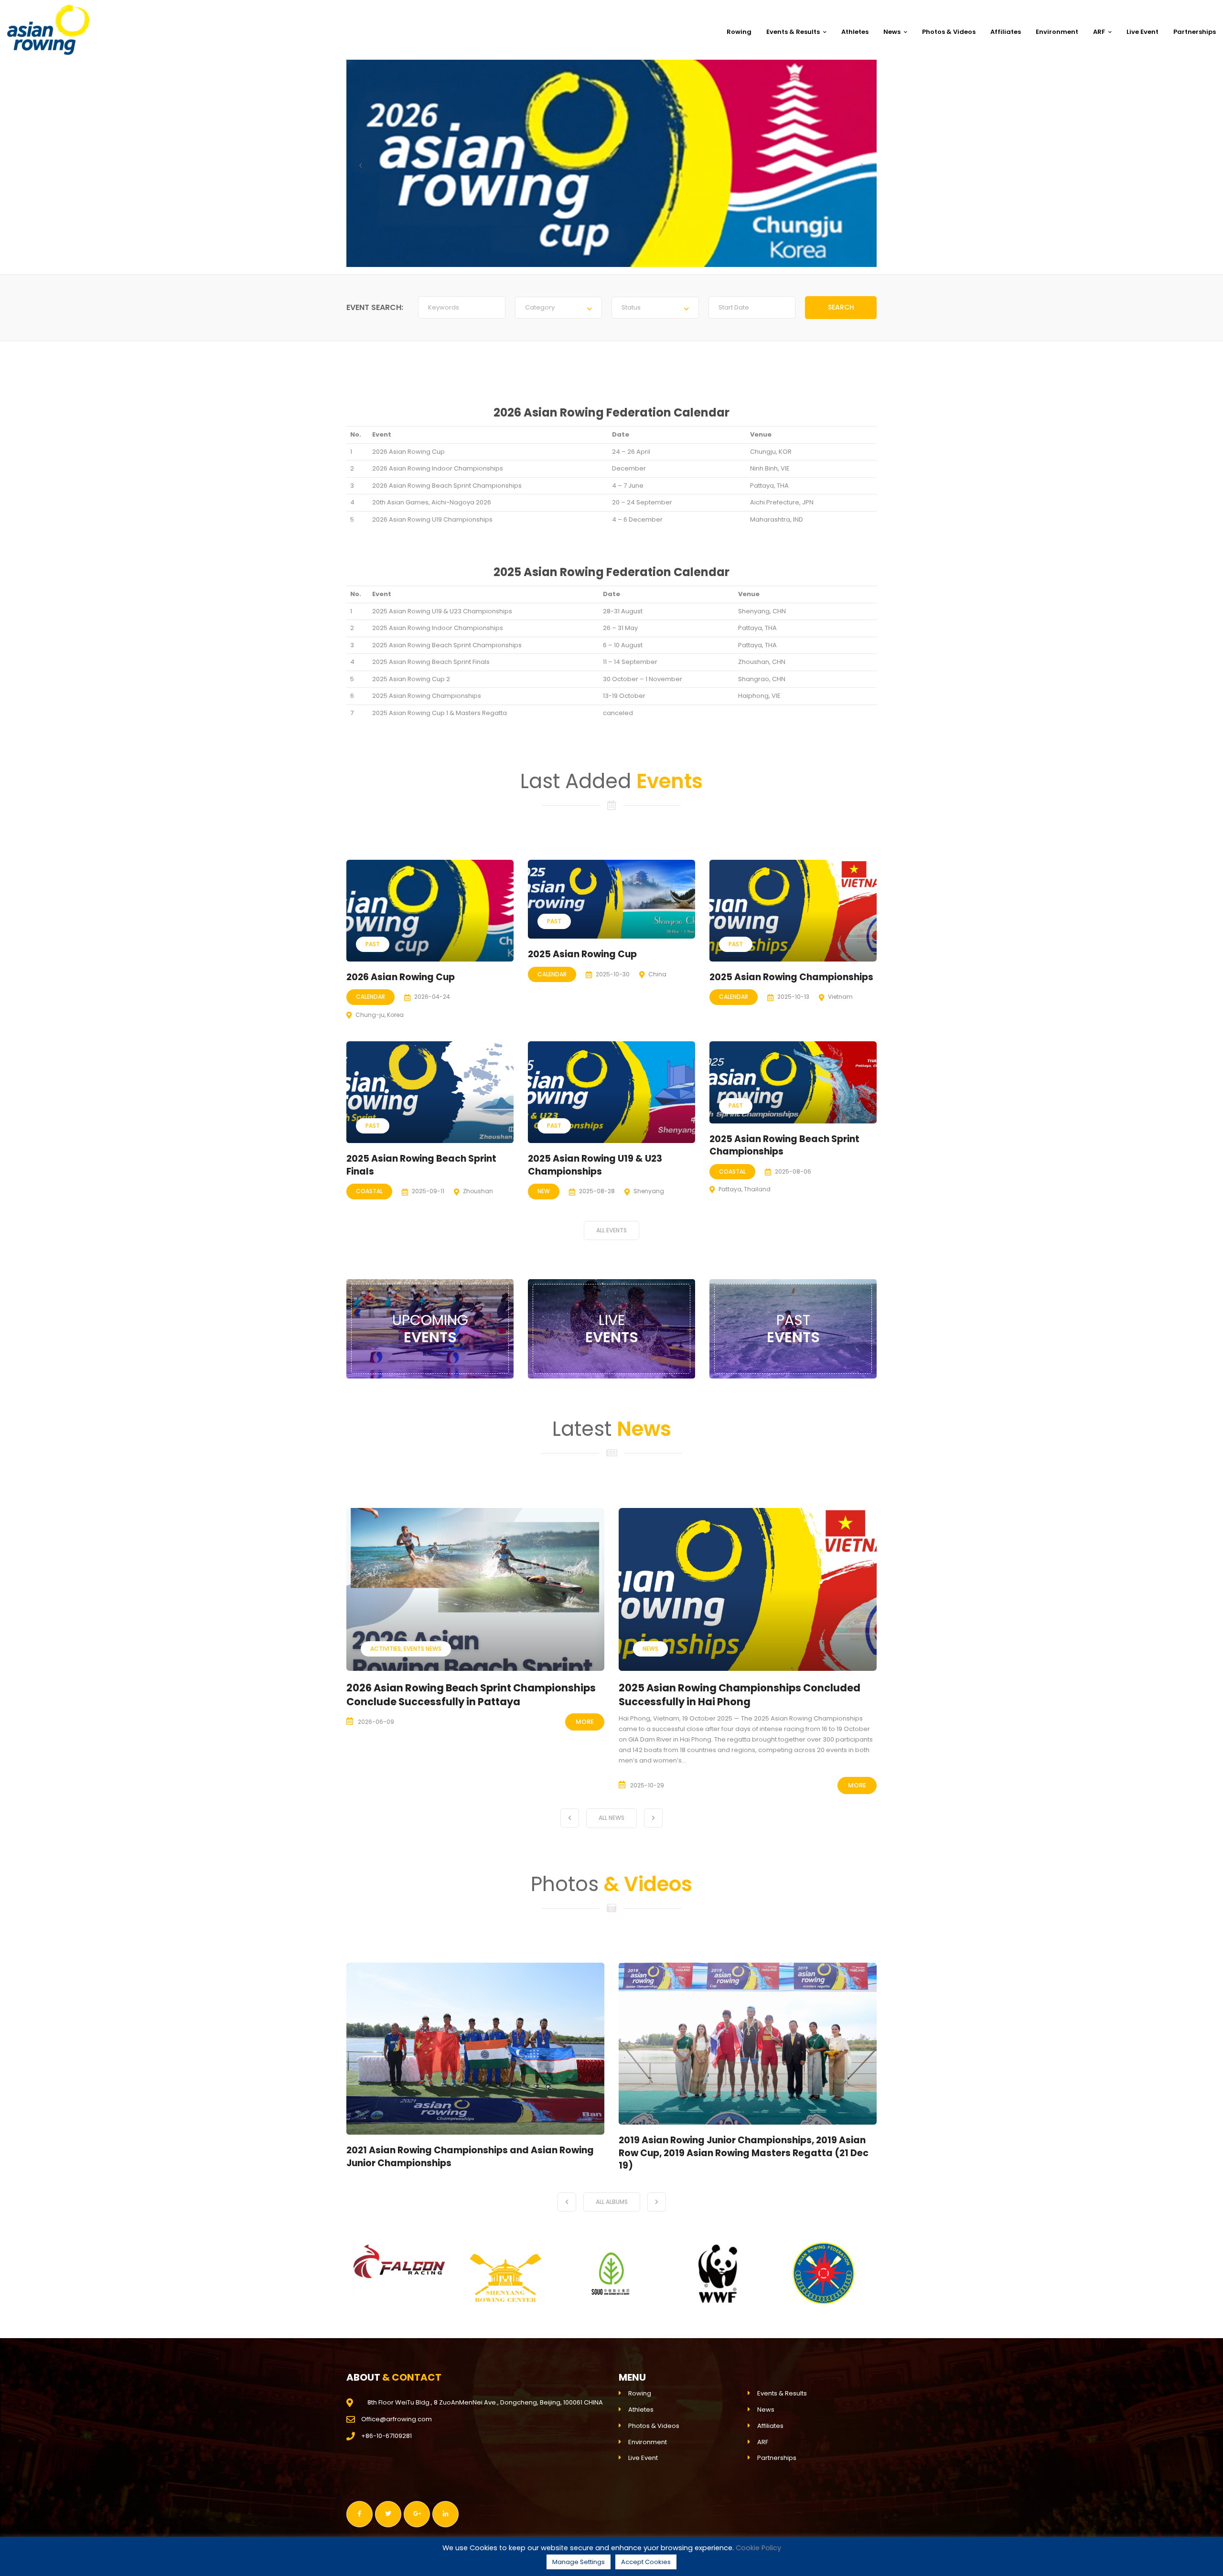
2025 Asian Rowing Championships (427, 696)
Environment (1057, 32)
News (892, 32)
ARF (1099, 32)
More (585, 1785)
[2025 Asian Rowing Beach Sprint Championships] (793, 1082)
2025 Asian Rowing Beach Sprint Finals (431, 662)
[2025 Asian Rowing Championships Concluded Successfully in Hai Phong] (475, 1589)
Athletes (855, 32)
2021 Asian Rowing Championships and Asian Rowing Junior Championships (470, 2157)
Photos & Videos (949, 32)
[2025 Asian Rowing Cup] (611, 899)
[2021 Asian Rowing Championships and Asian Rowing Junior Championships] (475, 2049)
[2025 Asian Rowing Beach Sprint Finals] (430, 1092)
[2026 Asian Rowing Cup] (430, 911)
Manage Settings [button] (579, 2562)
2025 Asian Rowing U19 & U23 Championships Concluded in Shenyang (735, 1682)
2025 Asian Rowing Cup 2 (411, 679)
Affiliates (1006, 32)
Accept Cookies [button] (646, 2562)
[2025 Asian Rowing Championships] (793, 911)
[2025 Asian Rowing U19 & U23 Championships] (611, 1092)
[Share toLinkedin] (445, 2514)
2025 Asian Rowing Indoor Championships (438, 628)
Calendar (370, 997)
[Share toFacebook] (359, 2514)
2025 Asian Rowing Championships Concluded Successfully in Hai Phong (467, 1695)
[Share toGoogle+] (417, 2514)
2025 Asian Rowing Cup (582, 954)
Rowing (739, 32)
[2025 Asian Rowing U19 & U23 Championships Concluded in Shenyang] (748, 1583)
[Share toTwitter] (388, 2514)
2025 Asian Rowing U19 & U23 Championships (442, 611)
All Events (611, 1230)
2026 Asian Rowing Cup (401, 977)
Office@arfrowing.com (397, 2419)
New (544, 1191)
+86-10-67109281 (386, 2436)
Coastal (369, 1191)
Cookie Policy (758, 2548)
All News (611, 1818)
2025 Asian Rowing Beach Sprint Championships (447, 645)
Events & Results (793, 32)
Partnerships (1195, 32)
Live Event (1143, 32)
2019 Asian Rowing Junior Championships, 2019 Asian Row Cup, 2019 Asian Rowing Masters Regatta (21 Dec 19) (744, 2153)
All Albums (612, 2202)
